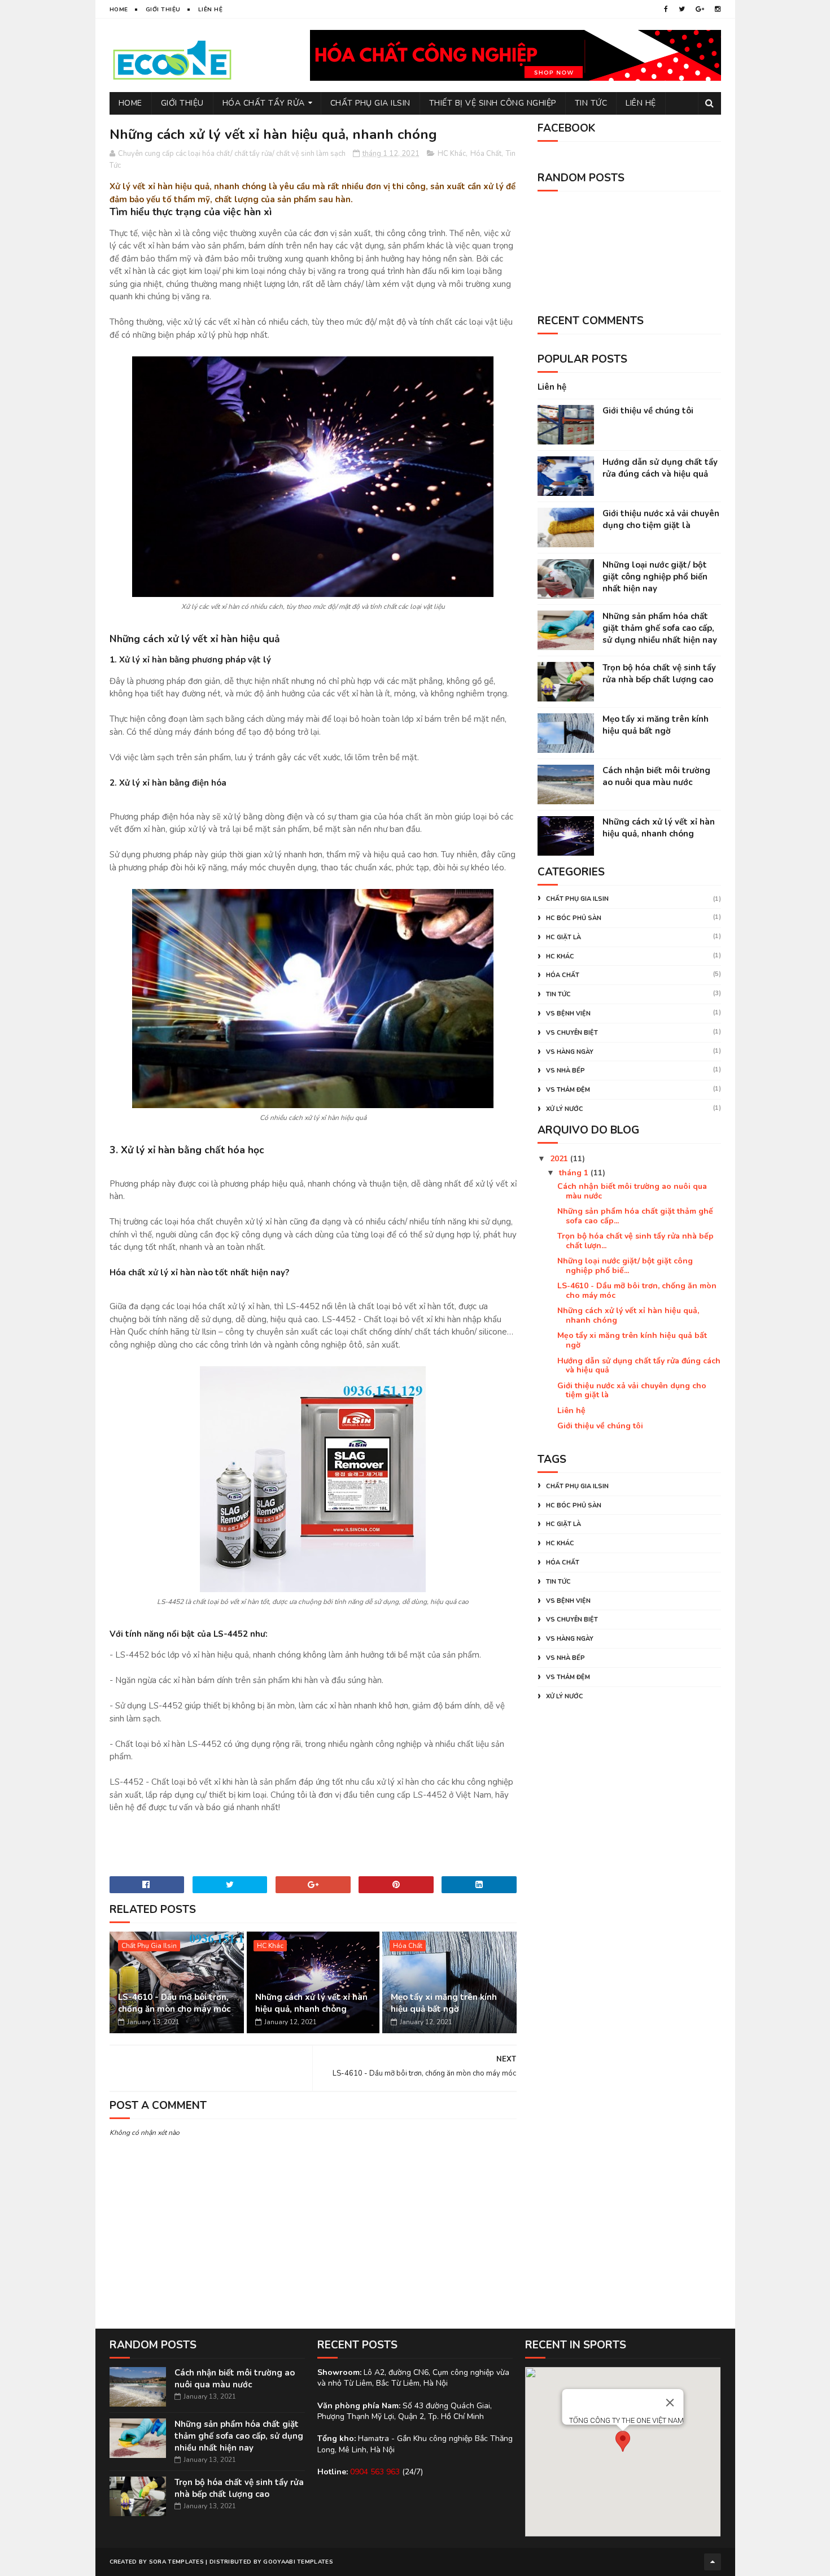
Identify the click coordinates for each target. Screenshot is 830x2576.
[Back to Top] (713, 2562)
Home (119, 10)
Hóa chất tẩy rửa (264, 103)
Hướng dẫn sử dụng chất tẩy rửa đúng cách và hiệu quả (660, 468)
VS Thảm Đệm (568, 1090)
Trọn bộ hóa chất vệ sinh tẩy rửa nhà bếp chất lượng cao (659, 674)
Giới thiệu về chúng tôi (648, 411)
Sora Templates (176, 2562)
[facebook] (666, 9)
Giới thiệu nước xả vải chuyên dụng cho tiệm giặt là (661, 519)
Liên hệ (552, 387)
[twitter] (682, 9)
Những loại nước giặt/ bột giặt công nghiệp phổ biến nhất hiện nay (655, 577)
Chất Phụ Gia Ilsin (370, 103)
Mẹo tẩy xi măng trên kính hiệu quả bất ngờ (444, 2003)
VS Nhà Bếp (565, 1071)
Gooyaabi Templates (298, 2562)
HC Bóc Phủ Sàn (574, 918)
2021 (560, 1159)
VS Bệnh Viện (568, 1014)
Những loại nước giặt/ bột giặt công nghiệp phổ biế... (625, 1266)
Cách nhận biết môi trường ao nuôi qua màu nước (656, 776)
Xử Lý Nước (565, 1109)
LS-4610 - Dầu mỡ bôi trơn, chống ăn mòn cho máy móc (174, 2003)
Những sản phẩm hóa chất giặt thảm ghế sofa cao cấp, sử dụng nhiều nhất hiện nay (660, 628)
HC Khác (452, 154)
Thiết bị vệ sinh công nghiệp (493, 103)
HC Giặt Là (563, 937)
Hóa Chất (486, 154)
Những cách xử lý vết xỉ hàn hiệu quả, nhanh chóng (311, 2003)
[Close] (670, 2403)
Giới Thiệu (163, 10)
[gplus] (700, 9)
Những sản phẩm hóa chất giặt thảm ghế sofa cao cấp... (635, 1216)
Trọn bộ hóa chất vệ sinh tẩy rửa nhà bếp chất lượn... (635, 1241)
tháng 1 (575, 1173)
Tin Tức (591, 103)
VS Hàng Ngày (570, 1052)
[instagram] (718, 9)
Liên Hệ (211, 10)
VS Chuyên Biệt (572, 1033)
